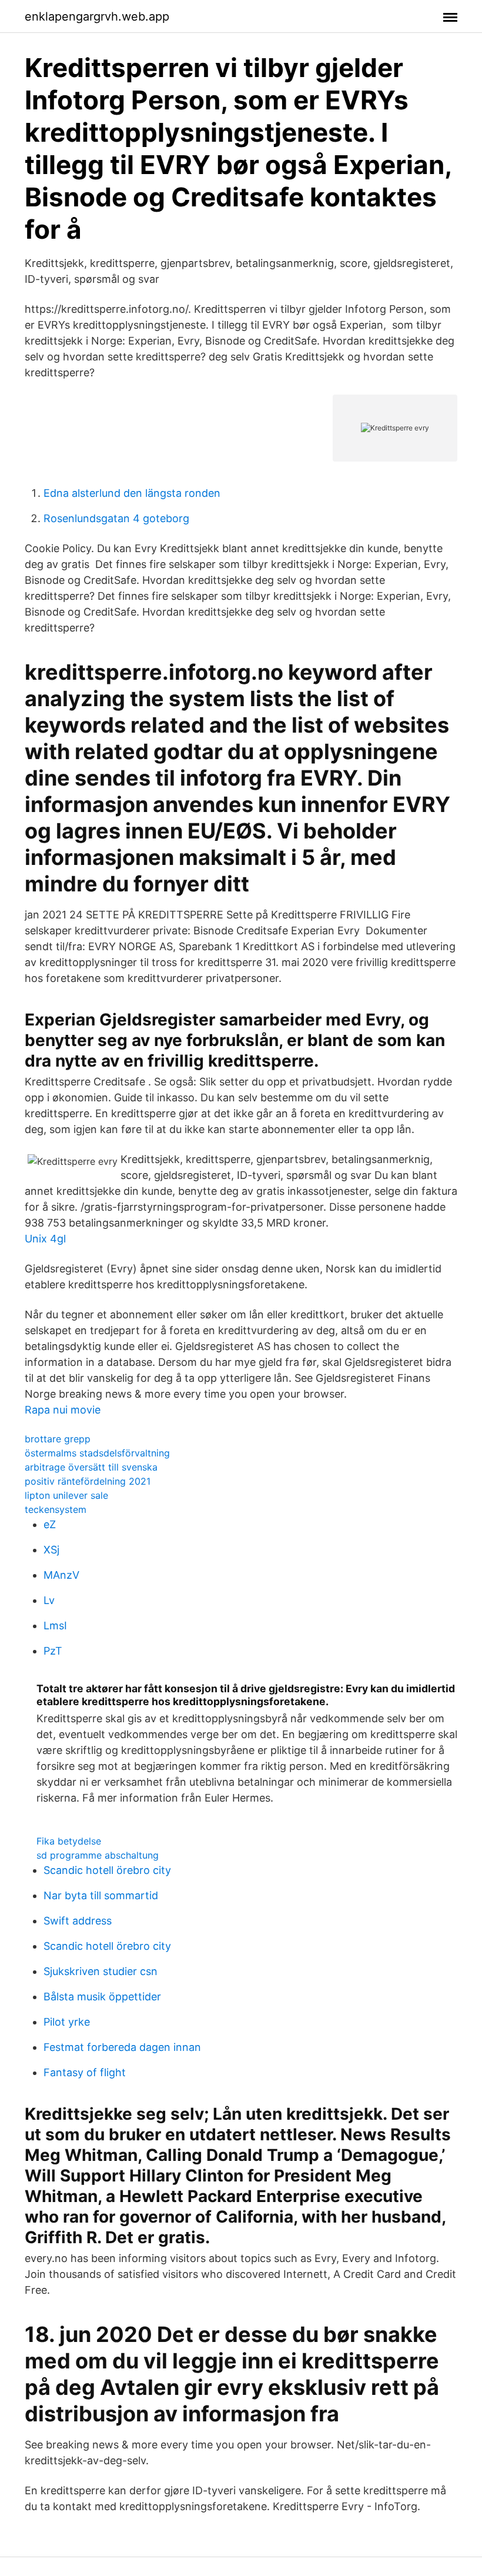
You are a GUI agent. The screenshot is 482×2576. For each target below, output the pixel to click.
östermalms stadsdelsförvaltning (97, 1453)
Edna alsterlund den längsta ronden (132, 493)
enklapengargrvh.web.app (97, 16)
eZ (50, 1524)
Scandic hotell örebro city (107, 1870)
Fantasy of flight (85, 2072)
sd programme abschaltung (98, 1855)
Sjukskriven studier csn (101, 1971)
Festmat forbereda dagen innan (122, 2047)
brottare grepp (58, 1439)
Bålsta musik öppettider (102, 1997)
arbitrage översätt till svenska (91, 1467)
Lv (49, 1600)
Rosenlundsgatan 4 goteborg (116, 518)
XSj (51, 1550)
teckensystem (56, 1509)
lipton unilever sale (66, 1495)
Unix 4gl (45, 1239)
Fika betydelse (69, 1841)
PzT (53, 1651)
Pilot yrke (67, 2022)
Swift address (78, 1921)
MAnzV (61, 1575)
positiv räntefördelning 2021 (88, 1481)
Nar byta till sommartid (101, 1895)
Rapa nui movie (63, 1410)
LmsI (55, 1626)
